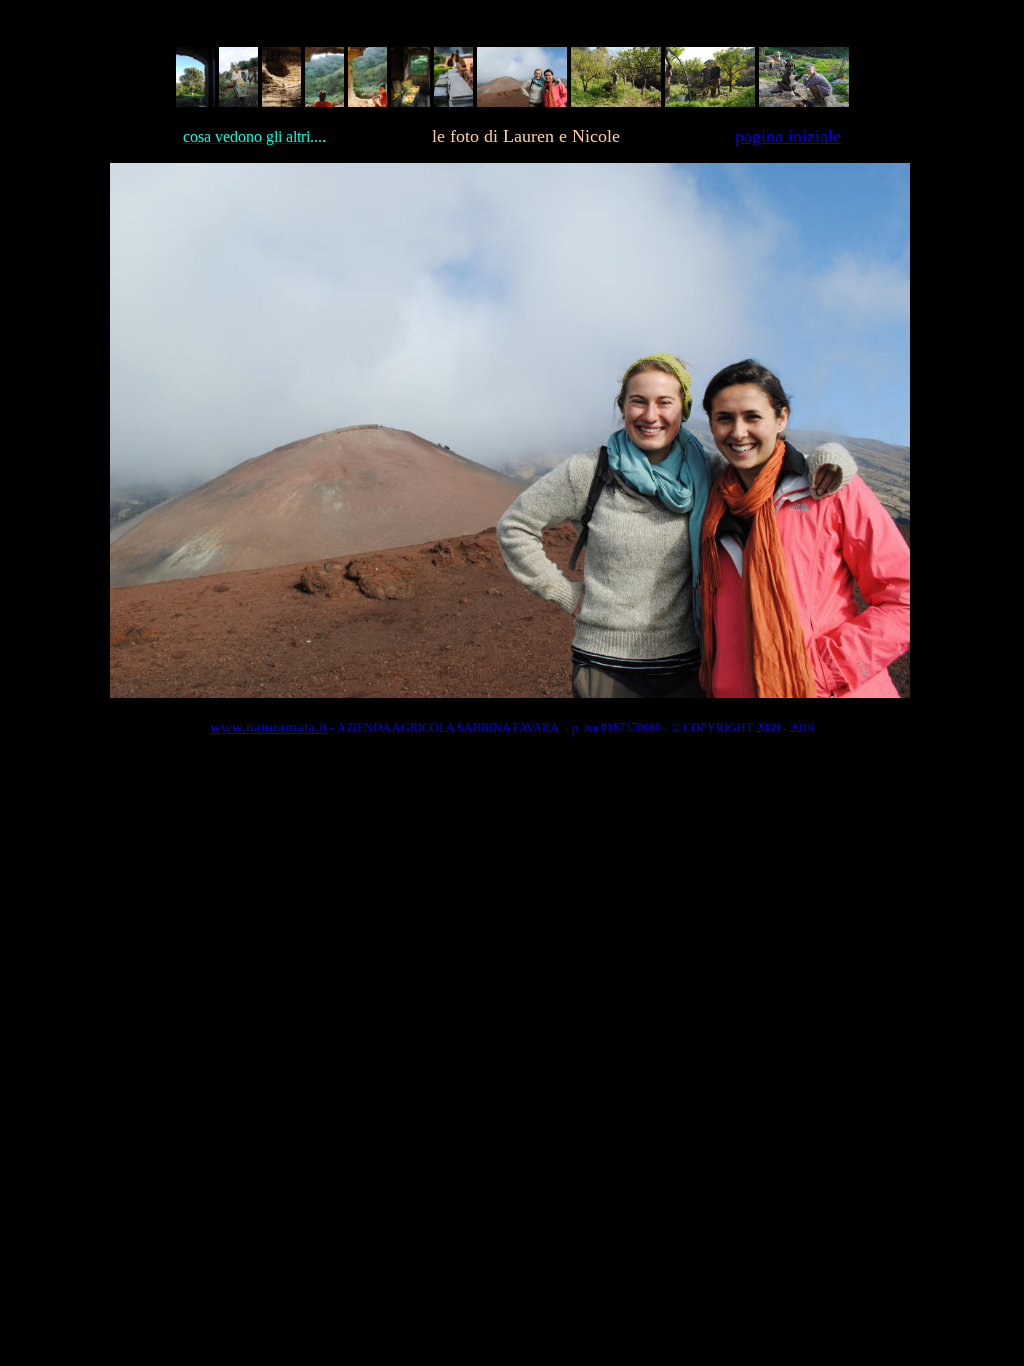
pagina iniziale (788, 136)
